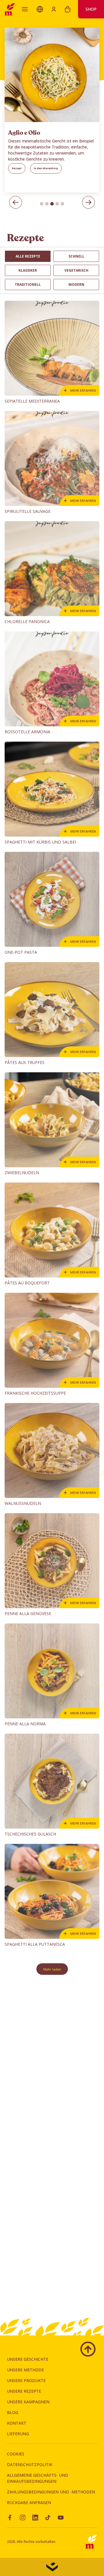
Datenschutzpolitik (30, 2464)
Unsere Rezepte (24, 2391)
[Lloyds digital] (52, 2567)
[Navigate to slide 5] (62, 204)
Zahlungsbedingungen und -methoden (51, 2492)
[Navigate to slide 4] (57, 204)
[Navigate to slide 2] (47, 204)
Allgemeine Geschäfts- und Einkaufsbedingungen (38, 2478)
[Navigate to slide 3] (52, 204)
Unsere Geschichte (28, 2359)
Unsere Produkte (26, 2380)
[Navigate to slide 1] (42, 204)
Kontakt (17, 2423)
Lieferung (18, 2434)
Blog (13, 2412)
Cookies (16, 2454)
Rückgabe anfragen (29, 2502)
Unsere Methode (25, 2370)
